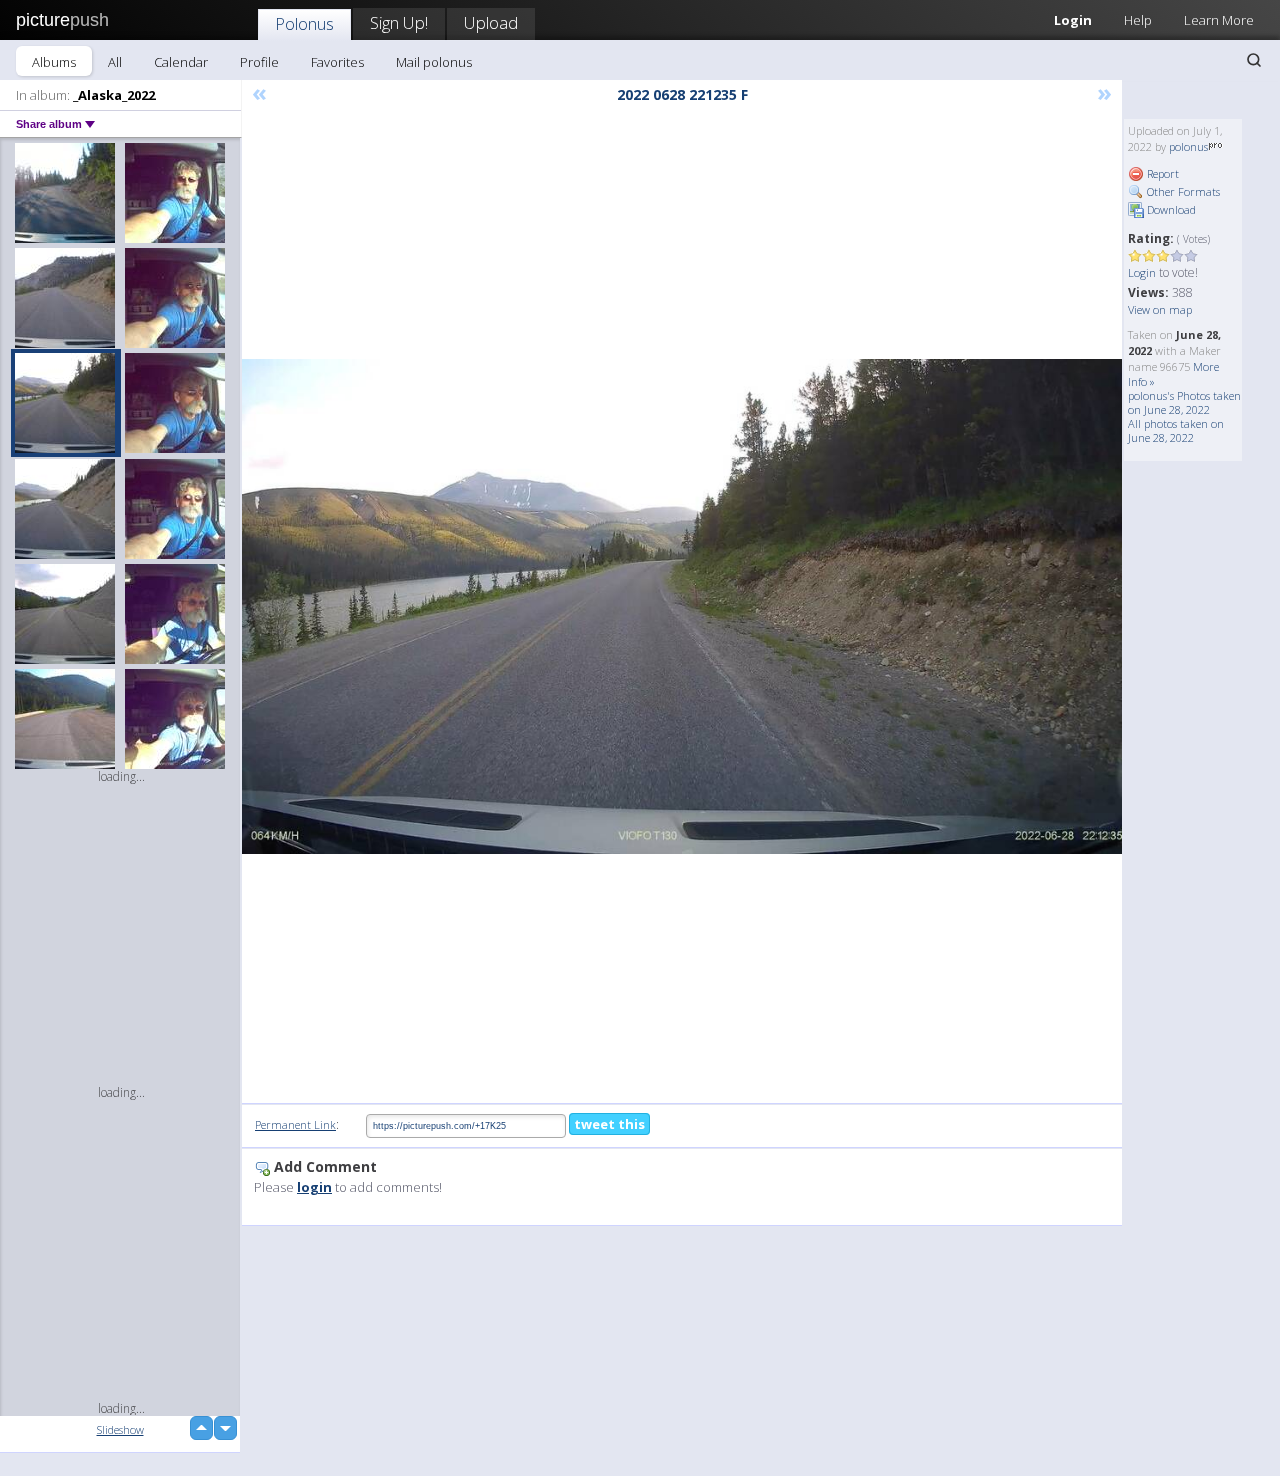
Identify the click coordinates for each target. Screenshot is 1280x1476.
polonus (1188, 146)
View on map (1160, 309)
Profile (259, 62)
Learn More (1219, 20)
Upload (491, 22)
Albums (54, 62)
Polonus (304, 23)
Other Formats (1182, 191)
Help (1138, 20)
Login (1073, 20)
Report (1161, 173)
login (314, 1187)
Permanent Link (295, 1124)
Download (1170, 209)
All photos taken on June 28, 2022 (1176, 430)
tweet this (609, 1124)
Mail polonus (434, 62)
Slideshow (120, 1429)
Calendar (181, 62)
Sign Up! (399, 22)
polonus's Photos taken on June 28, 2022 (1184, 402)
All (115, 62)
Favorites (337, 62)
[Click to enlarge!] (682, 606)
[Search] (1254, 60)
